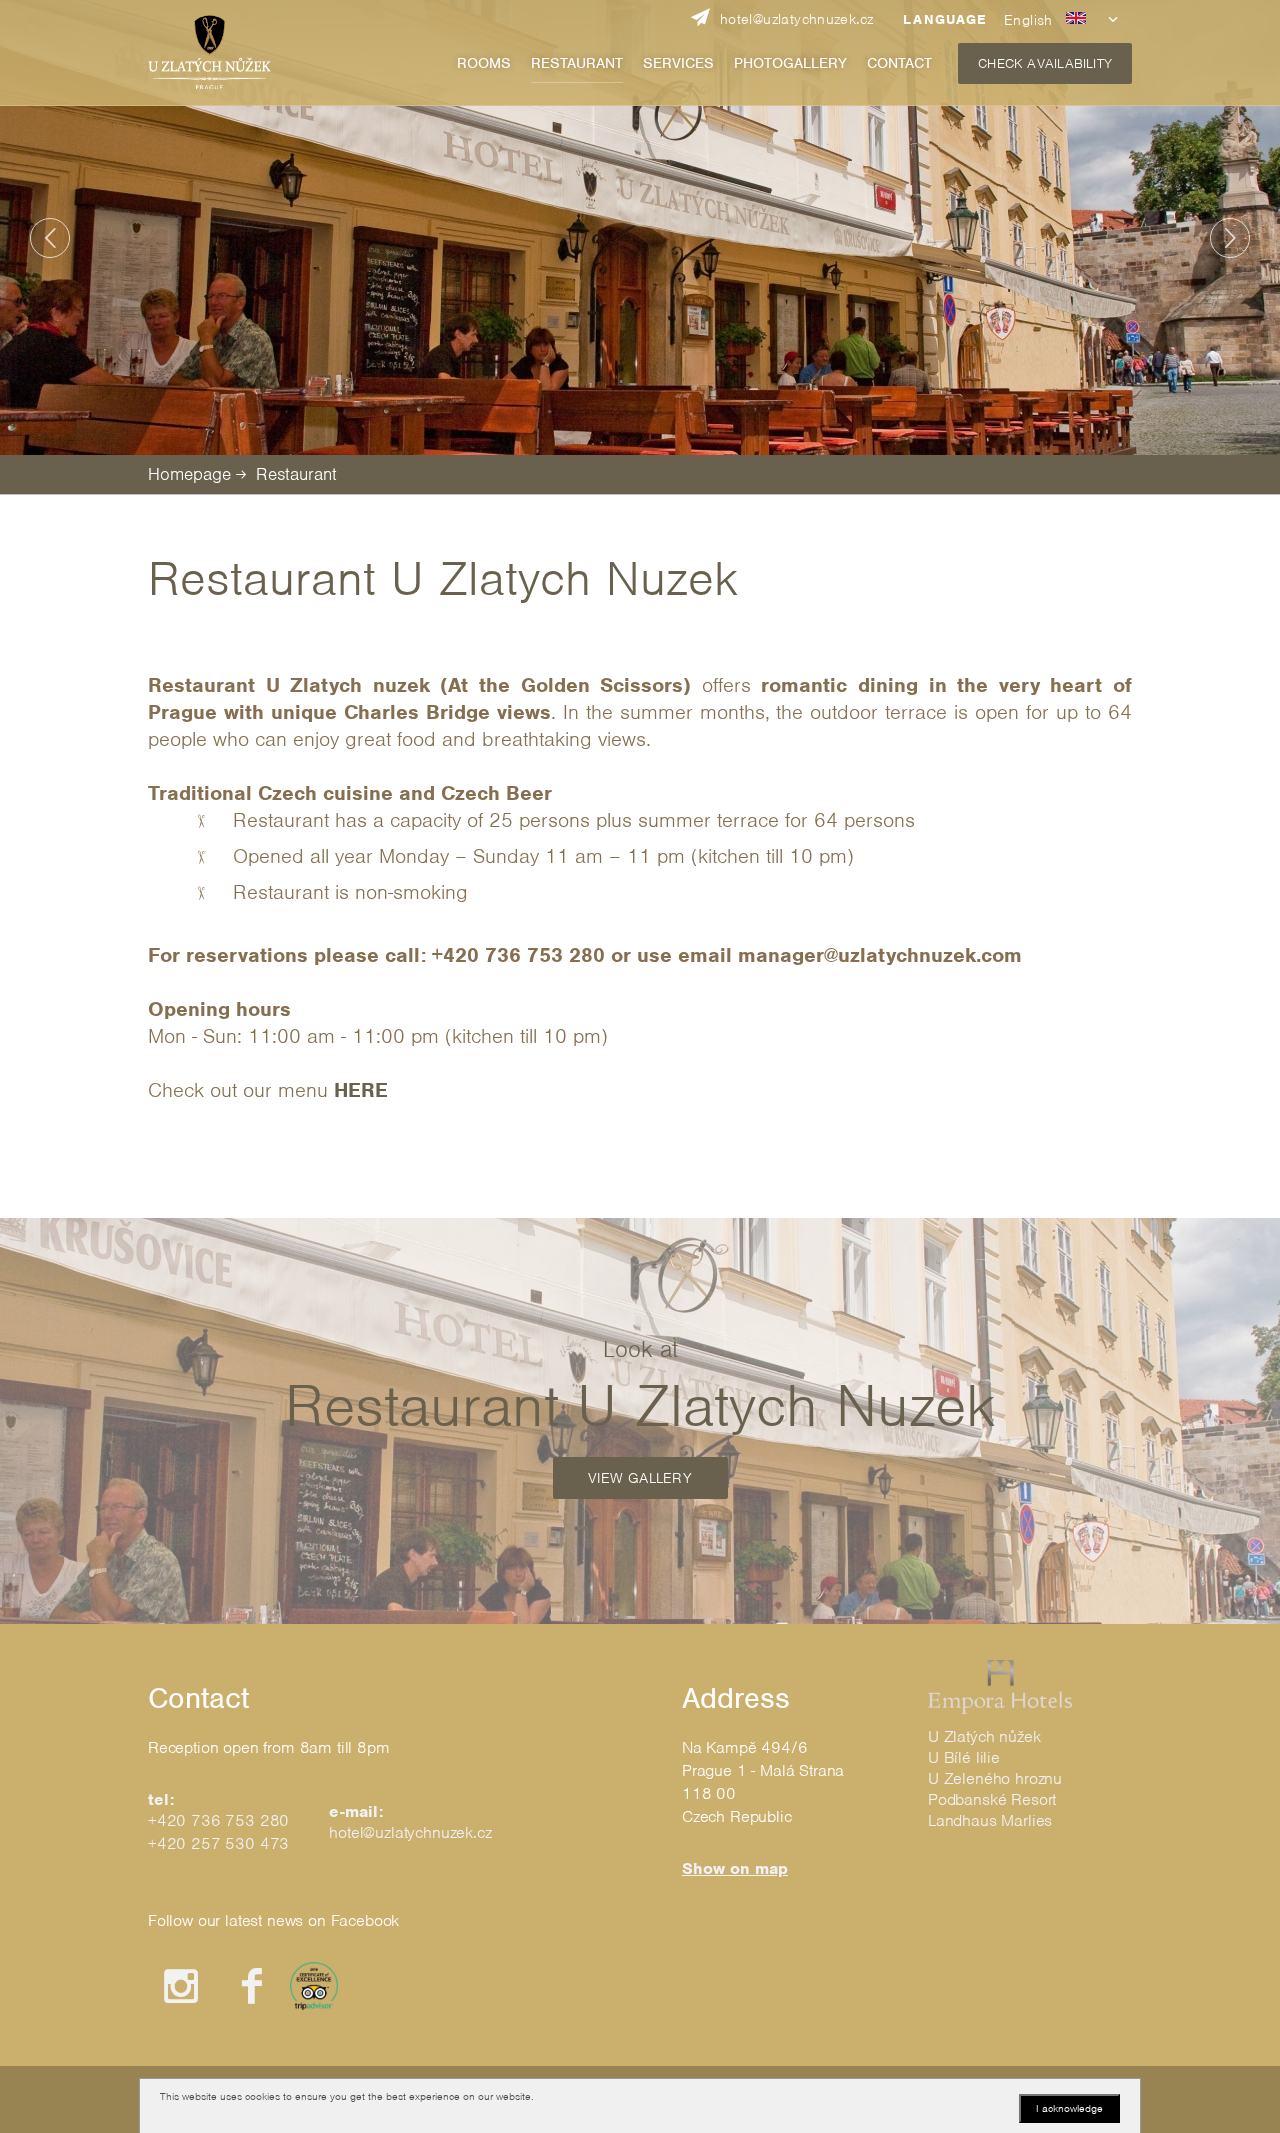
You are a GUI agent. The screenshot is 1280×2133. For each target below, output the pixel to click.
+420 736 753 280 (218, 1820)
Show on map (735, 1868)
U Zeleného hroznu (995, 1778)
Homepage (189, 474)
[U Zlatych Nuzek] (209, 52)
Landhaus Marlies (990, 1820)
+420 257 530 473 (218, 1843)
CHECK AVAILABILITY (1045, 63)
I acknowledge (1069, 2108)
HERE (361, 1090)
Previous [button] (50, 238)
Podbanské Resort (992, 1799)
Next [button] (1230, 238)
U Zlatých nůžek (984, 1736)
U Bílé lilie (964, 1757)
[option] (640, 227)
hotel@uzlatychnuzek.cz (410, 1832)
